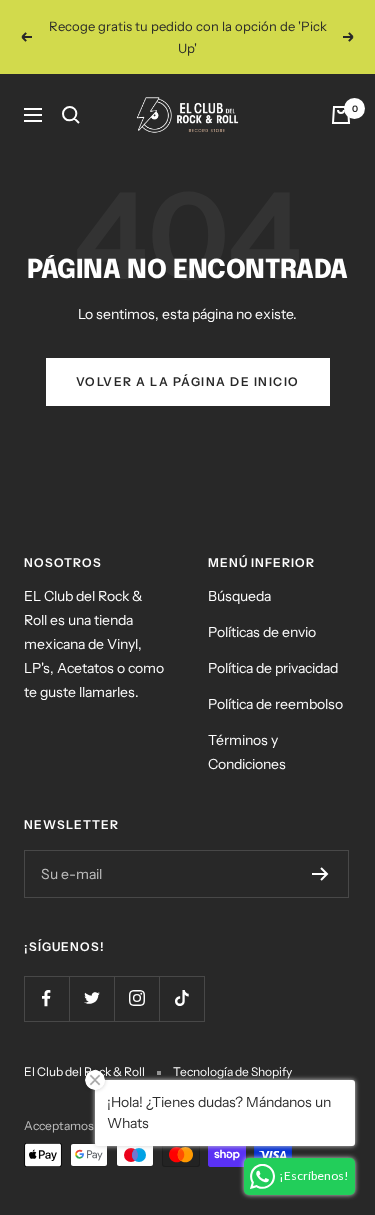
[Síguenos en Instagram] (136, 998)
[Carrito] (341, 115)
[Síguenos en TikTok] (181, 998)
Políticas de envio (262, 632)
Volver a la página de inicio (188, 381)
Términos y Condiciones (247, 752)
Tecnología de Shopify (232, 1071)
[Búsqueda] (71, 115)
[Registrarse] (320, 874)
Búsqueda (239, 596)
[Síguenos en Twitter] (91, 998)
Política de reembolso (275, 704)
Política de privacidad (273, 668)
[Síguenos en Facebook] (46, 998)
